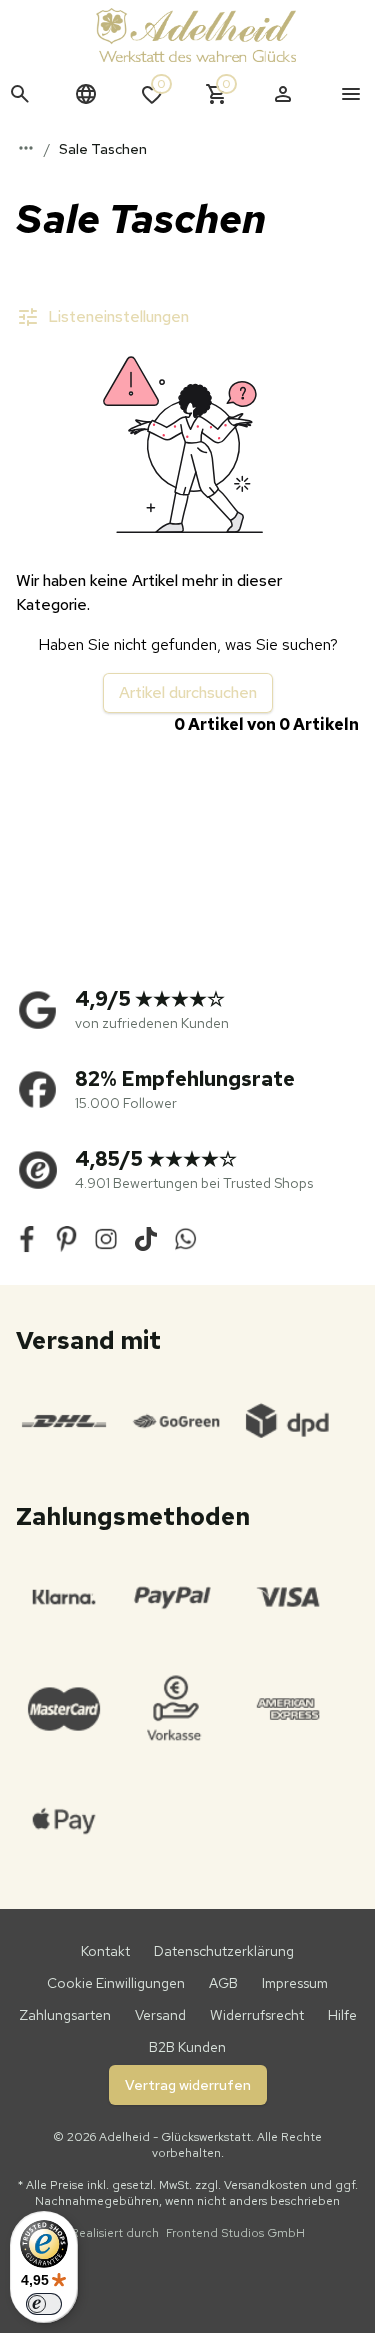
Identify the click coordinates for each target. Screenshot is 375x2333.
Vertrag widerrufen (188, 2085)
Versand (160, 2015)
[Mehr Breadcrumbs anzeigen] (26, 148)
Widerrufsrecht (257, 2015)
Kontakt (105, 1951)
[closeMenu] (351, 94)
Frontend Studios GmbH (234, 2233)
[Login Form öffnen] (283, 94)
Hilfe (342, 2015)
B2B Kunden (187, 2047)
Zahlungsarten (65, 2015)
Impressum (295, 1983)
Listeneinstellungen (118, 316)
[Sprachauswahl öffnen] (86, 94)
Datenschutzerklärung (224, 1951)
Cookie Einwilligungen (116, 1983)
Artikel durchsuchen (188, 692)
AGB (223, 1983)
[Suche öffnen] (20, 94)
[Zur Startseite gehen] (196, 35)
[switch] (44, 2304)
